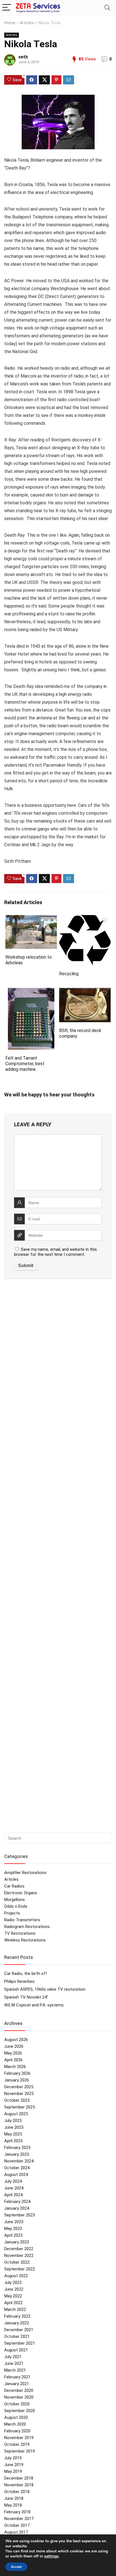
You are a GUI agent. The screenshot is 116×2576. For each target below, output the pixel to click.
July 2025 (13, 2121)
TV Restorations (20, 1933)
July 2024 (13, 2181)
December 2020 (19, 2390)
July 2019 (13, 2458)
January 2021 (17, 2384)
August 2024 (16, 2175)
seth (23, 57)
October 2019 (17, 2444)
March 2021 (15, 2370)
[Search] (107, 8)
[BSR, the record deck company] (85, 992)
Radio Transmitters (22, 1920)
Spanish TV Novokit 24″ (26, 1997)
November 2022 (19, 2256)
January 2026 (17, 2080)
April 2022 (13, 2303)
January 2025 (17, 2154)
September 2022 (20, 2269)
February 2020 (17, 2431)
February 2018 (17, 2512)
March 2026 (15, 2067)
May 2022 (13, 2296)
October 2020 (17, 2404)
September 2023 (20, 2215)
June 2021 (14, 2363)
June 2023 (14, 2222)
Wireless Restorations (25, 1940)
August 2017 (16, 2532)
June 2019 (14, 2465)
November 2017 (19, 2519)
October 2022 (17, 2262)
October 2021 (17, 2336)
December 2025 (19, 2087)
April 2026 (13, 2060)
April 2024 (13, 2195)
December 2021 (19, 2330)
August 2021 (16, 2350)
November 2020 (19, 2397)
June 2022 (14, 2289)
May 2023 (13, 2229)
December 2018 (19, 2478)
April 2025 (13, 2141)
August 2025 (16, 2114)
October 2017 (17, 2525)
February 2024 (17, 2202)
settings (51, 2556)
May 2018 (13, 2505)
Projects (12, 1913)
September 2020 (20, 2411)
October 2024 (17, 2168)
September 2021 (20, 2343)
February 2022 (17, 2316)
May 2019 (13, 2471)
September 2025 (20, 2107)
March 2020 (15, 2424)
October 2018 (17, 2492)
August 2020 (16, 2417)
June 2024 (14, 2188)
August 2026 (16, 2040)
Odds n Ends (16, 1906)
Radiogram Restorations (27, 1927)
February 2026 (17, 2073)
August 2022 (16, 2276)
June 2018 (14, 2498)
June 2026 (14, 2046)
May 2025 (13, 2134)
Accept (16, 2567)
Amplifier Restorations (25, 1873)
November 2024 (19, 2161)
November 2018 (19, 2485)
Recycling (69, 974)
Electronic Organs (21, 1893)
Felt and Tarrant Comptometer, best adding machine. (25, 1064)
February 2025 (17, 2148)
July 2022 (13, 2282)
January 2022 (17, 2323)
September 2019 (20, 2451)
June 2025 (14, 2127)
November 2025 (19, 2094)
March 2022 (15, 2309)
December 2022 (19, 2249)
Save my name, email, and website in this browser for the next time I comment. (55, 1252)
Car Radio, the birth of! (25, 1974)
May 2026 (13, 2053)
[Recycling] (85, 919)
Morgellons (14, 1900)
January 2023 (17, 2242)
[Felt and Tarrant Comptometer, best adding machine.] (31, 992)
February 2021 (17, 2377)
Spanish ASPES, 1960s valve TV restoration (45, 1989)
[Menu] (7, 8)
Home (10, 23)
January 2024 (17, 2208)
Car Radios (14, 1886)
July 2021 (13, 2357)
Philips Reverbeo (19, 1981)
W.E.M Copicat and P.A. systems (34, 2005)
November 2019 (19, 2438)
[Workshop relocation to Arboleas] (31, 919)
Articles (27, 23)
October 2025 (17, 2100)
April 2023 (13, 2235)
